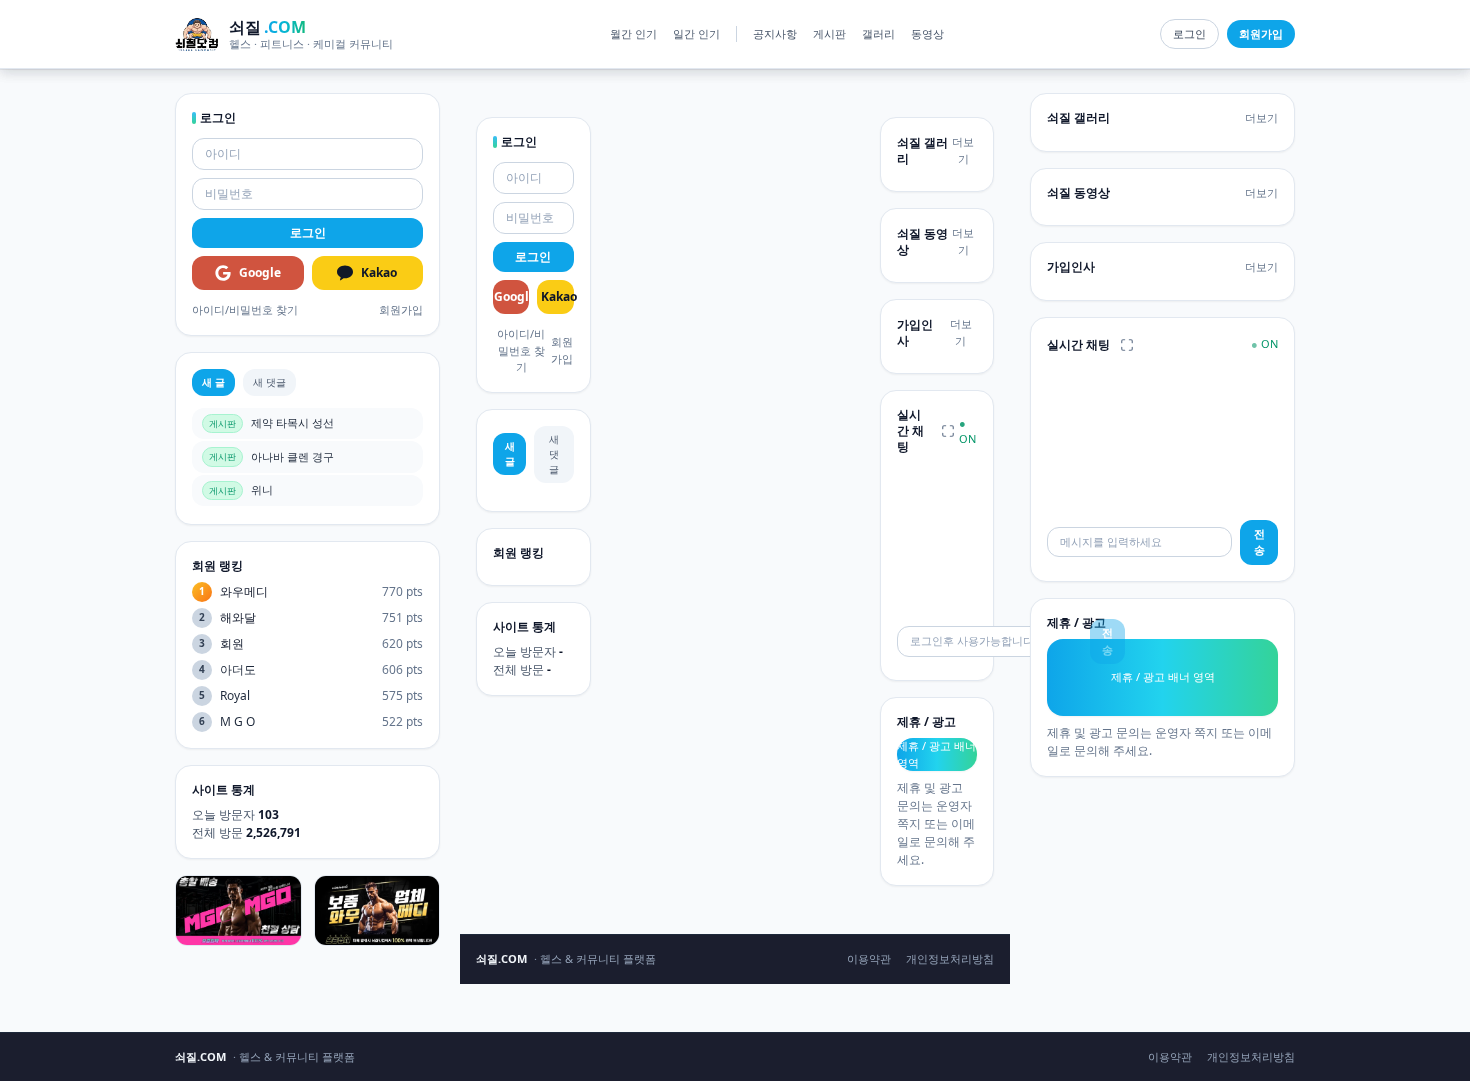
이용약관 (869, 958)
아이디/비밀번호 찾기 (245, 309)
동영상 (927, 33)
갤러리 (878, 33)
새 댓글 (269, 382)
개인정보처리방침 (950, 958)
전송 (1259, 542)
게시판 (829, 33)
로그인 (1189, 33)
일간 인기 (696, 33)
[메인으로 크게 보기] (948, 431)
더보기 (963, 150)
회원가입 (401, 309)
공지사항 (775, 33)
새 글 (213, 382)
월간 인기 (633, 33)
